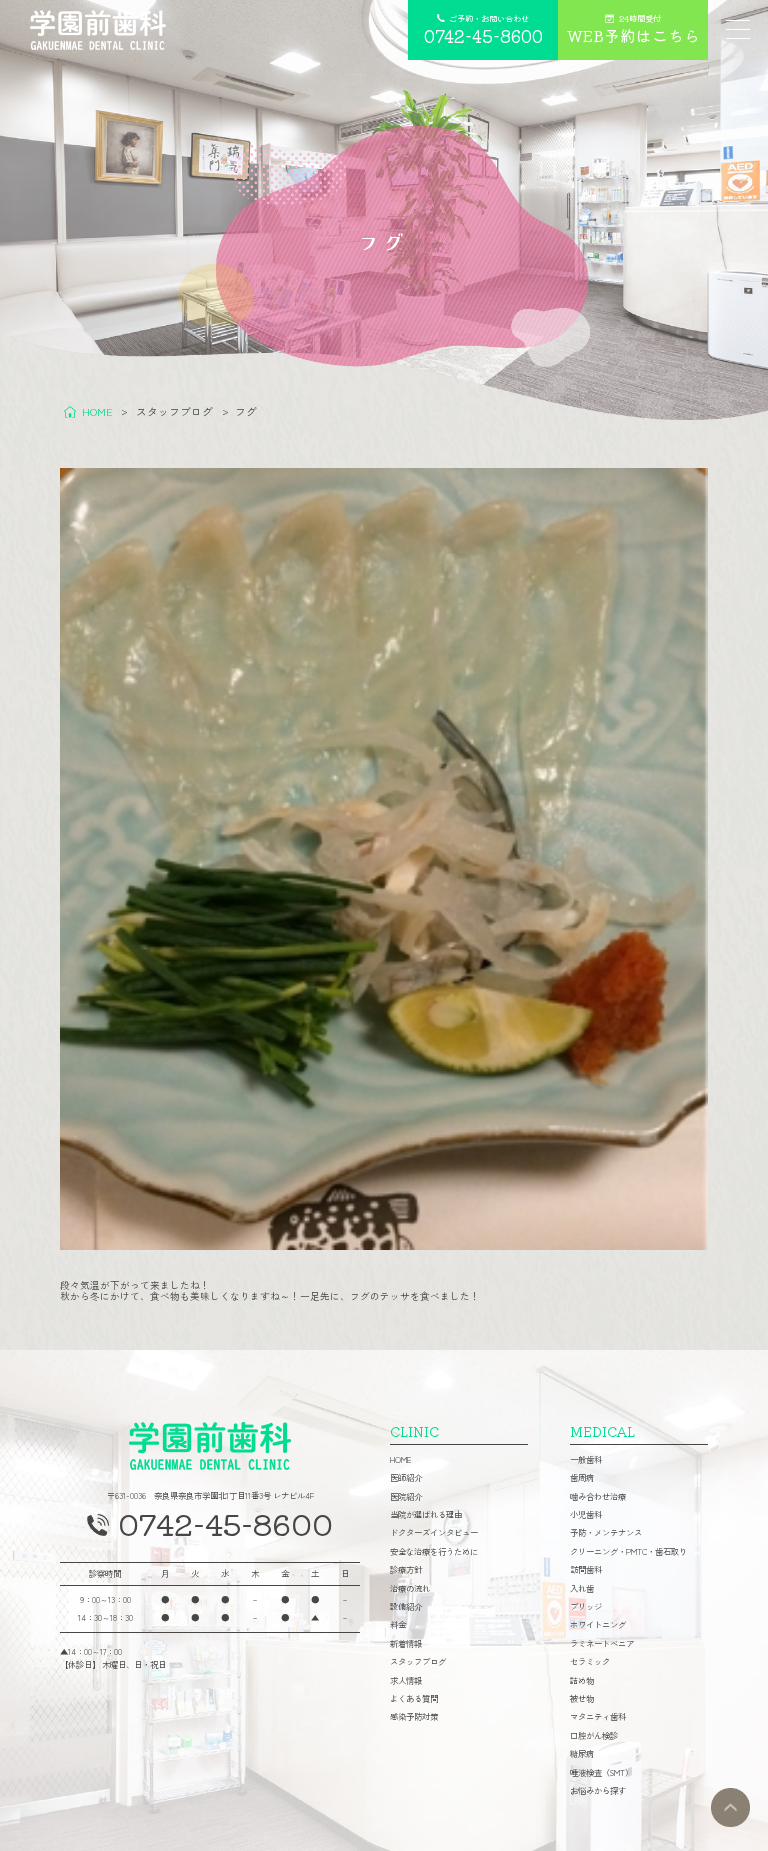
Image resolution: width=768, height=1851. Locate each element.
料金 (398, 1624)
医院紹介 (406, 1496)
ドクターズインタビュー (434, 1532)
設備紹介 (406, 1606)
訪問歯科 (586, 1569)
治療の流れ (410, 1588)
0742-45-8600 (225, 1523)
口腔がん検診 (594, 1735)
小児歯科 (586, 1514)
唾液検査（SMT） (601, 1772)
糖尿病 (582, 1753)
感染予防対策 (414, 1716)
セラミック (590, 1661)
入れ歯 (582, 1588)
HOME (400, 1459)
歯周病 (582, 1477)
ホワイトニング (598, 1624)
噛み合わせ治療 (598, 1496)
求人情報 (406, 1680)
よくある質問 (414, 1698)
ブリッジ (586, 1606)
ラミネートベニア (602, 1643)
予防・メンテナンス (606, 1532)
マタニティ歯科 (598, 1716)
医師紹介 (406, 1477)
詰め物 (582, 1680)
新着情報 (406, 1643)
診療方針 (406, 1569)
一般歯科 (586, 1459)
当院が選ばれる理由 (426, 1514)
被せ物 (582, 1698)
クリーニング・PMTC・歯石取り (628, 1551)
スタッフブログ (418, 1661)
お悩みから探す (598, 1790)
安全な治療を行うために (434, 1551)
